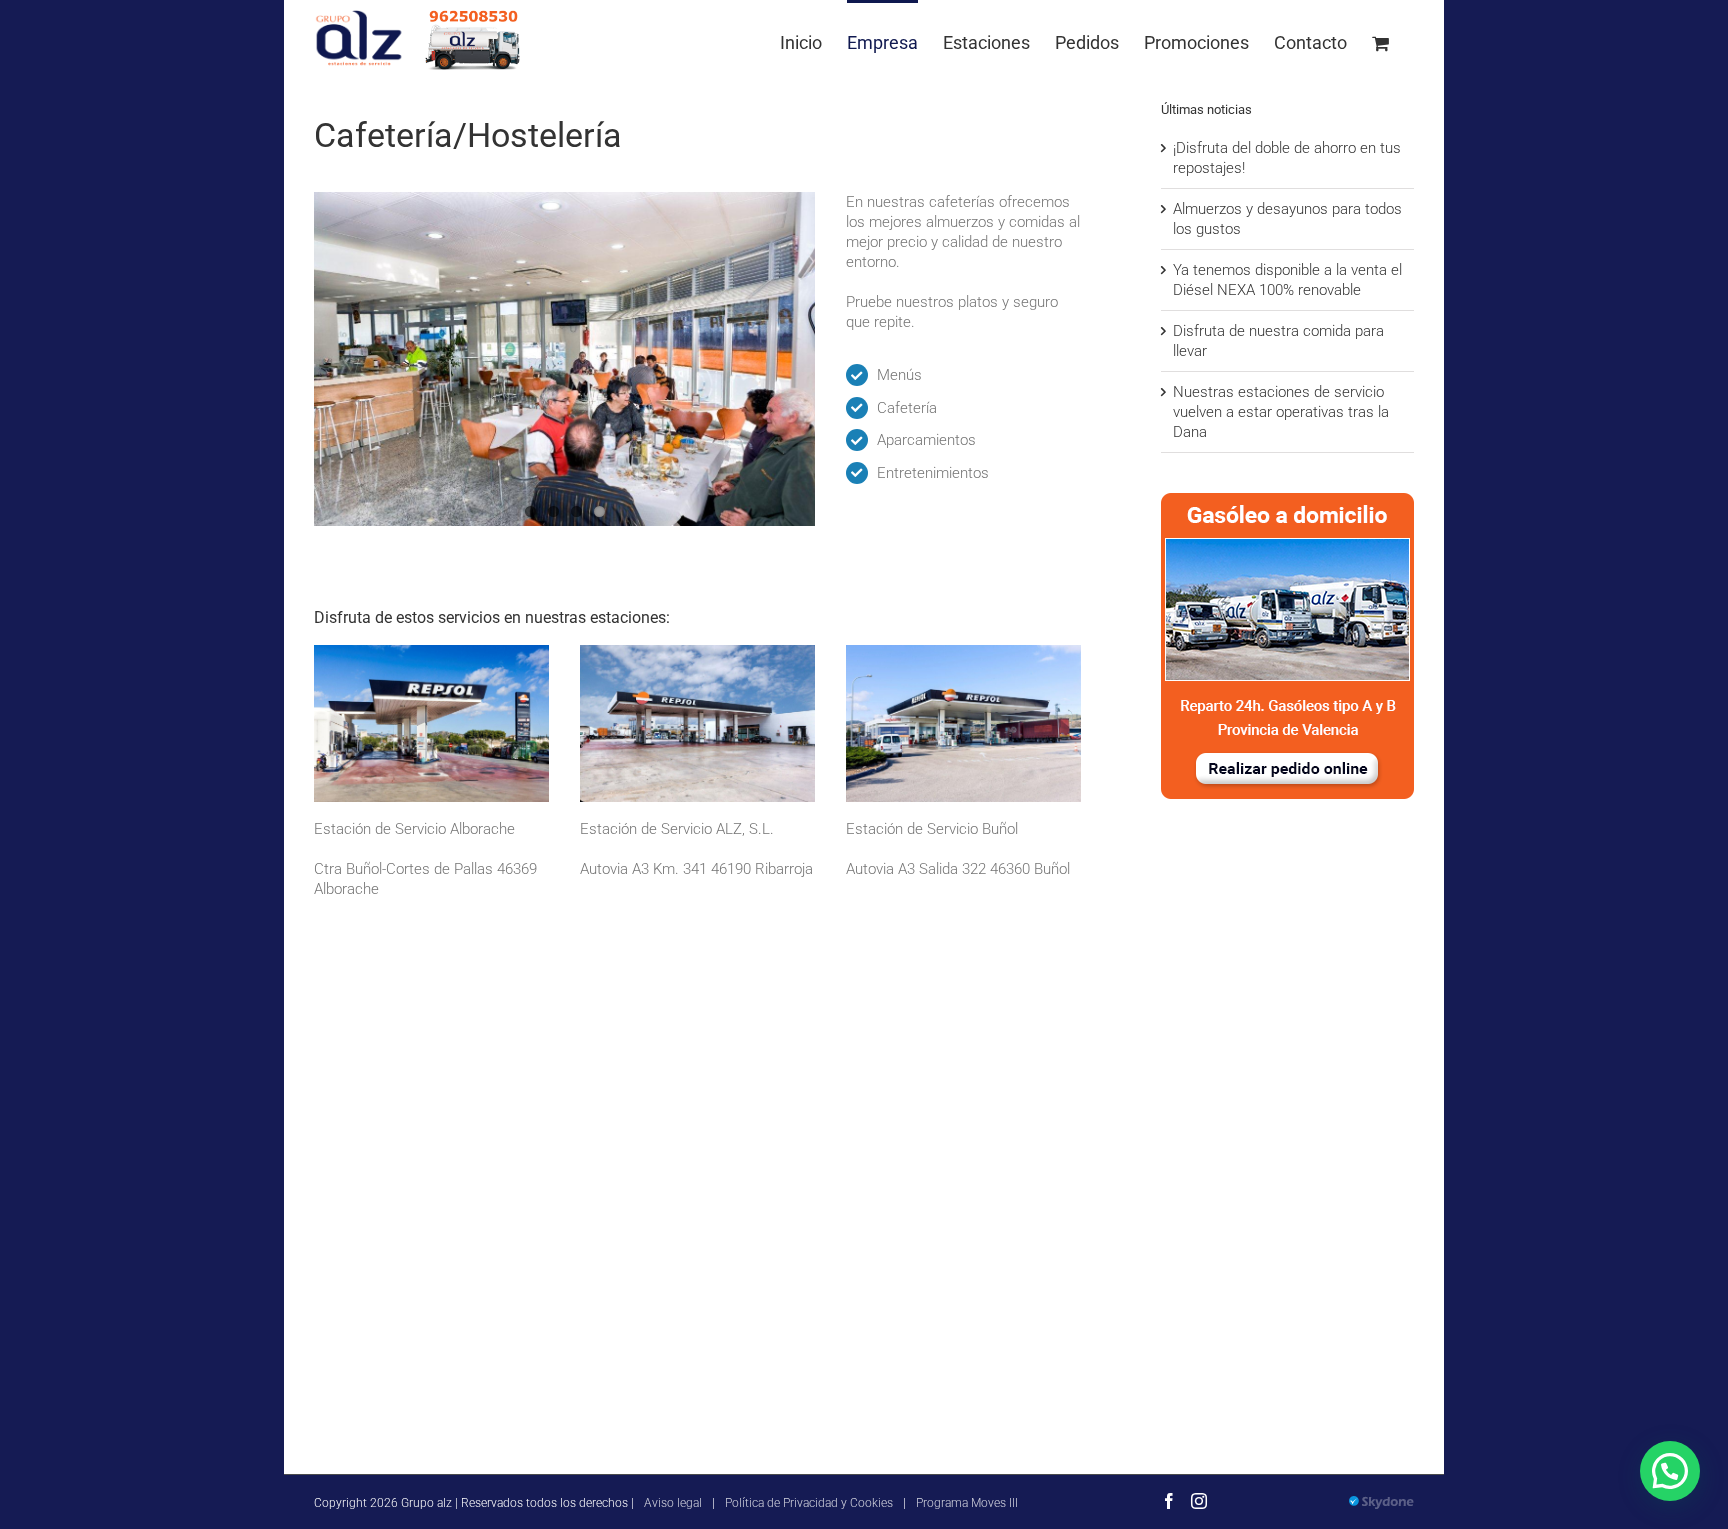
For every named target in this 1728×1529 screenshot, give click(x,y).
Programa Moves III (967, 1503)
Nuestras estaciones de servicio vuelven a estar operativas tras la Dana (1281, 412)
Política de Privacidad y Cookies (809, 1503)
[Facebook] (1169, 1501)
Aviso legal (673, 1503)
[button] (1670, 1471)
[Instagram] (1199, 1501)
